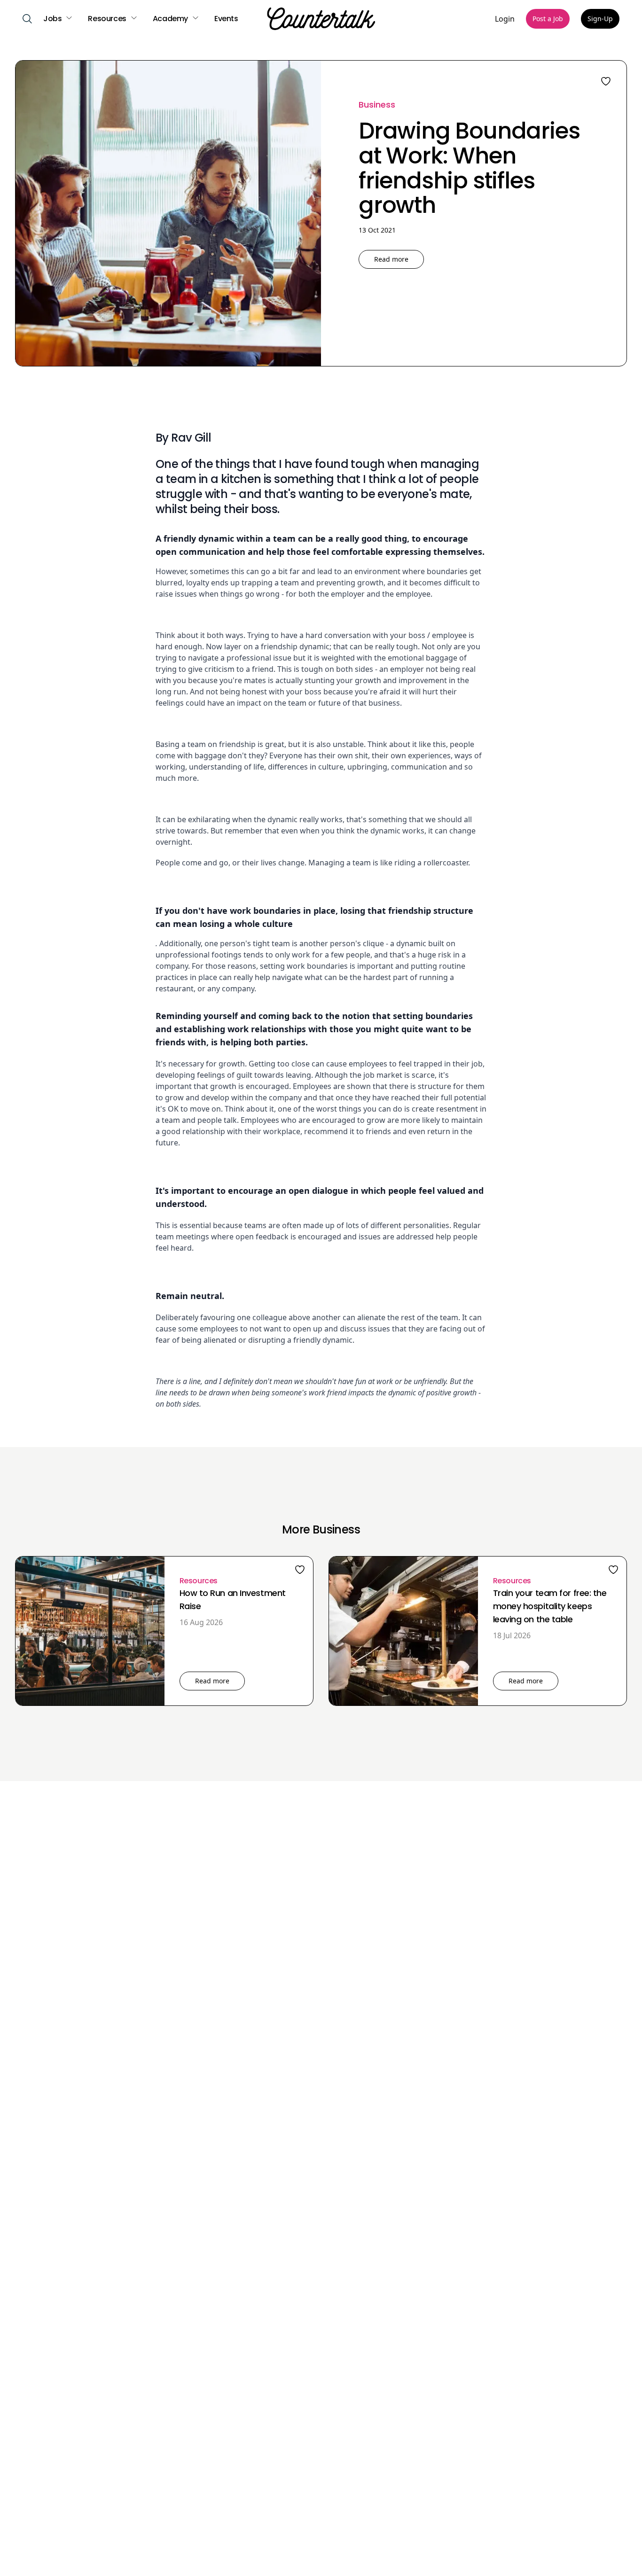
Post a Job (548, 19)
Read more (391, 259)
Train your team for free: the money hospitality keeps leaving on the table (550, 1606)
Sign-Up (600, 19)
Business (377, 105)
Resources (199, 1581)
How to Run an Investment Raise (233, 1599)
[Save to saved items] (300, 1570)
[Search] (27, 19)
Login (505, 19)
